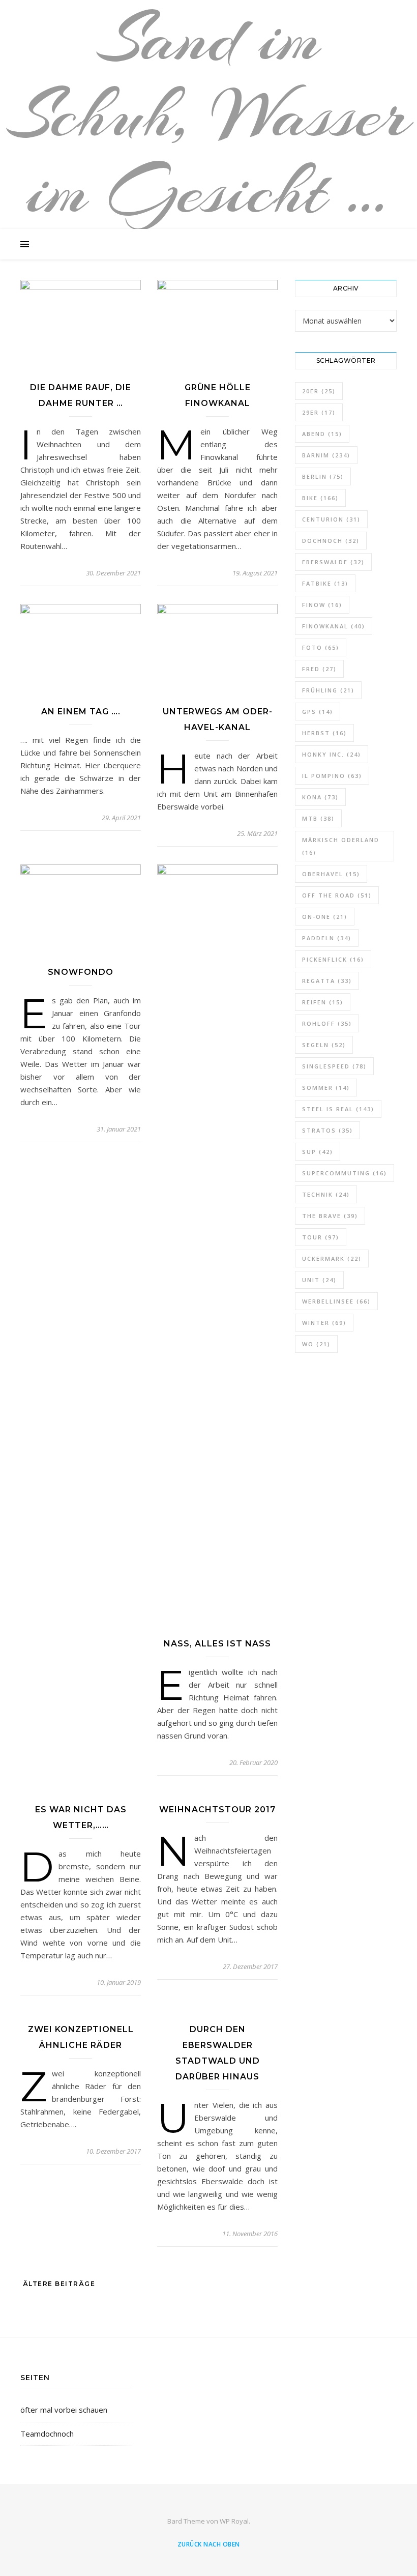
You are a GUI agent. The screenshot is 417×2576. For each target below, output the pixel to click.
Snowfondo (81, 972)
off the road (337, 895)
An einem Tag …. (81, 712)
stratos (327, 1130)
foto (321, 647)
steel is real (338, 1109)
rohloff (327, 1023)
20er (319, 391)
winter (324, 1323)
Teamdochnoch (47, 2434)
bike (320, 498)
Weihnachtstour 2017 (217, 1810)
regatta (327, 981)
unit (319, 1280)
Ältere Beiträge (58, 2284)
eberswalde (333, 562)
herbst (324, 733)
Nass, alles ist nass (217, 1644)
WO (316, 1344)
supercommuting (345, 1173)
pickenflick (333, 959)
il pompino (332, 776)
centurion (331, 519)
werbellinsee (336, 1301)
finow (322, 605)
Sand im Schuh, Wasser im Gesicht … (208, 114)
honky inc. (332, 754)
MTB (318, 818)
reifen (323, 1002)
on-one (325, 917)
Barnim (326, 455)
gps (318, 712)
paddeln (327, 938)
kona (320, 797)
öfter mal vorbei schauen (64, 2410)
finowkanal (334, 626)
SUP (318, 1152)
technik (326, 1194)
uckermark (332, 1258)
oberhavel (331, 874)
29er (319, 412)
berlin (323, 476)
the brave (330, 1216)
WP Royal (234, 2521)
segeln (324, 1045)
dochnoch (331, 541)
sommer (326, 1088)
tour (321, 1237)
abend (322, 434)
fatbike (325, 583)
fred (319, 669)
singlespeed (334, 1066)
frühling (328, 690)
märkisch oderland (341, 846)
